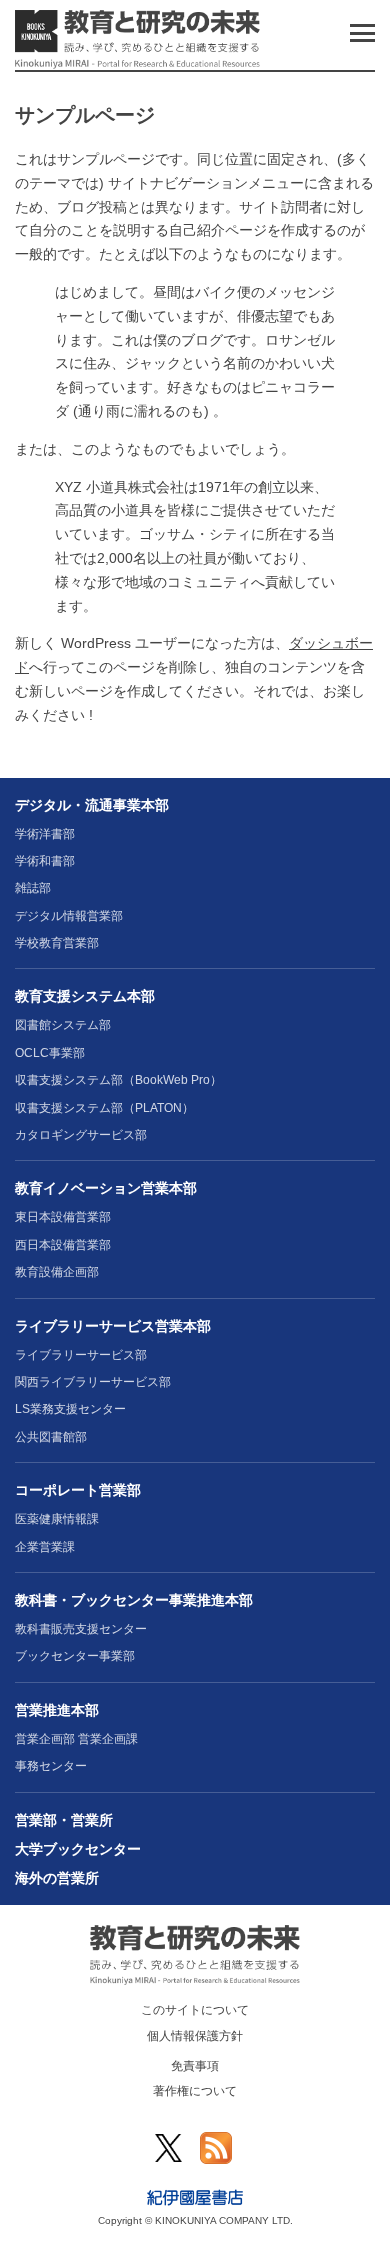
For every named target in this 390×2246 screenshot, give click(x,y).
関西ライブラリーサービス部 (93, 1382)
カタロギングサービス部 (81, 1135)
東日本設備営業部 (63, 1217)
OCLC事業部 (50, 1053)
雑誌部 (33, 888)
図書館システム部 (63, 1025)
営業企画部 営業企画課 (76, 1739)
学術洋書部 (45, 834)
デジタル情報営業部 (69, 916)
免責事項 (195, 2066)
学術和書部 (45, 861)
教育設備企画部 (57, 1272)
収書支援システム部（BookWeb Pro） (118, 1080)
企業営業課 (45, 1547)
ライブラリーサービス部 (81, 1355)
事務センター (51, 1766)
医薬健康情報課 (57, 1519)
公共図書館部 (51, 1437)
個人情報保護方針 (195, 2036)
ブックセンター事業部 (75, 1656)
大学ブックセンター (78, 1849)
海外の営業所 (57, 1878)
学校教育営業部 (57, 943)
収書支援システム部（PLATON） (104, 1108)
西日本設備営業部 (63, 1245)
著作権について (195, 2091)
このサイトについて (195, 2010)
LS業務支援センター (70, 1409)
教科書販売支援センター (81, 1629)
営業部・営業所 (64, 1820)
